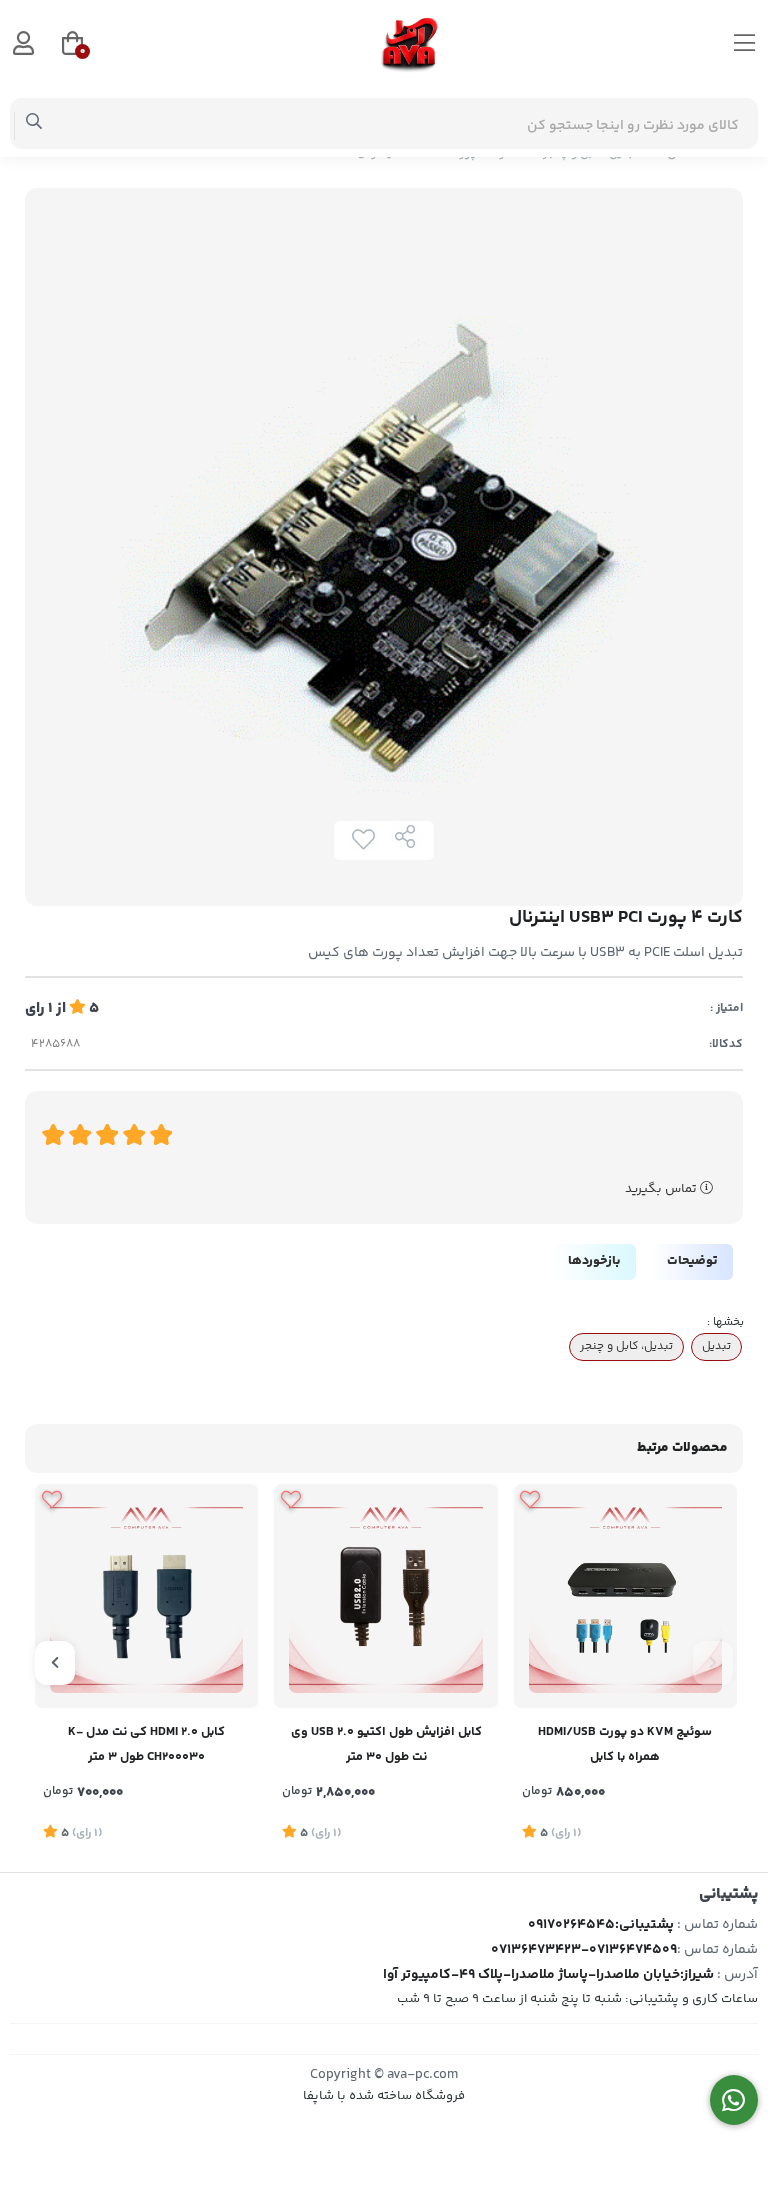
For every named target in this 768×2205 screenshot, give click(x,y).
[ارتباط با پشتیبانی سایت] (734, 2100)
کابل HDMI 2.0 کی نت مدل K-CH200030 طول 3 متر (146, 1744)
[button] (713, 1663)
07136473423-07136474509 (584, 1950)
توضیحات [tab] (692, 1261)
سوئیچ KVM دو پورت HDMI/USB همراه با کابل (625, 1744)
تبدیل (716, 1346)
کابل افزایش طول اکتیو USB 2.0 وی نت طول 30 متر (386, 1744)
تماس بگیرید (662, 1189)
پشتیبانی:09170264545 (601, 1925)
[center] (34, 124)
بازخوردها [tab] (594, 1261)
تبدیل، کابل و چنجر (626, 1346)
